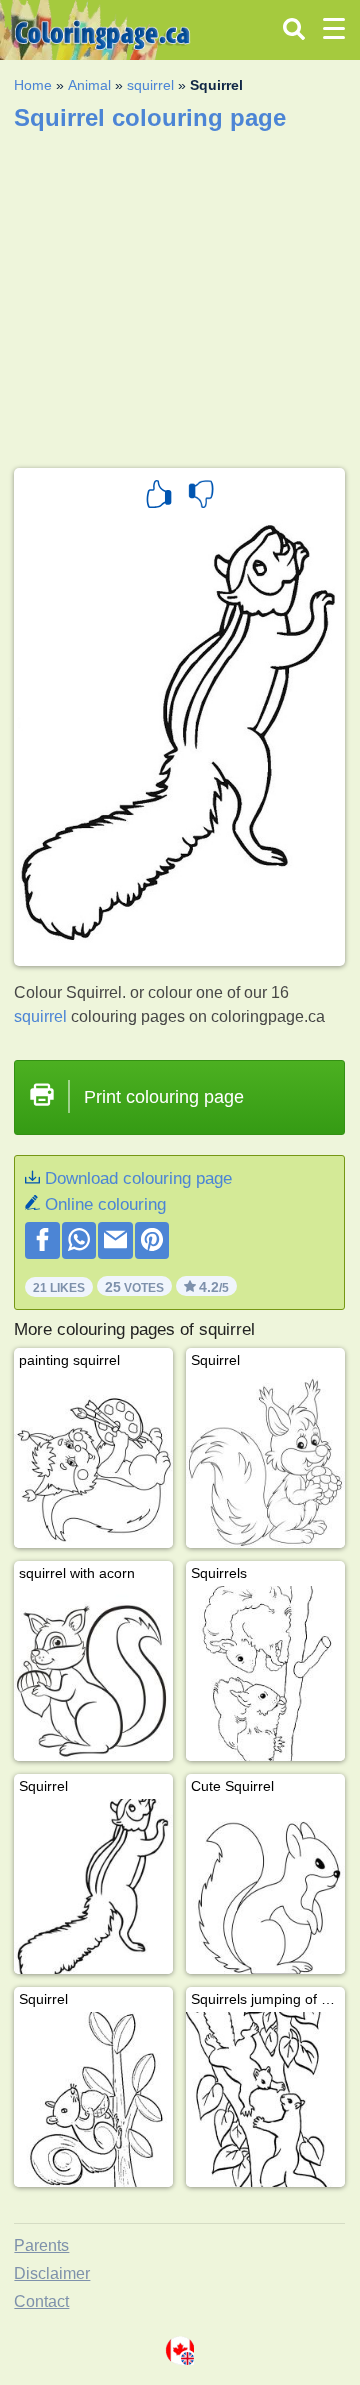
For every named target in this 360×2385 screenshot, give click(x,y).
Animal (89, 85)
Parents (41, 2245)
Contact (41, 2301)
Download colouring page (138, 1178)
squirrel (150, 85)
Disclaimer (52, 2273)
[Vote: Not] (201, 497)
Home (33, 85)
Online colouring (105, 1204)
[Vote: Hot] (159, 497)
